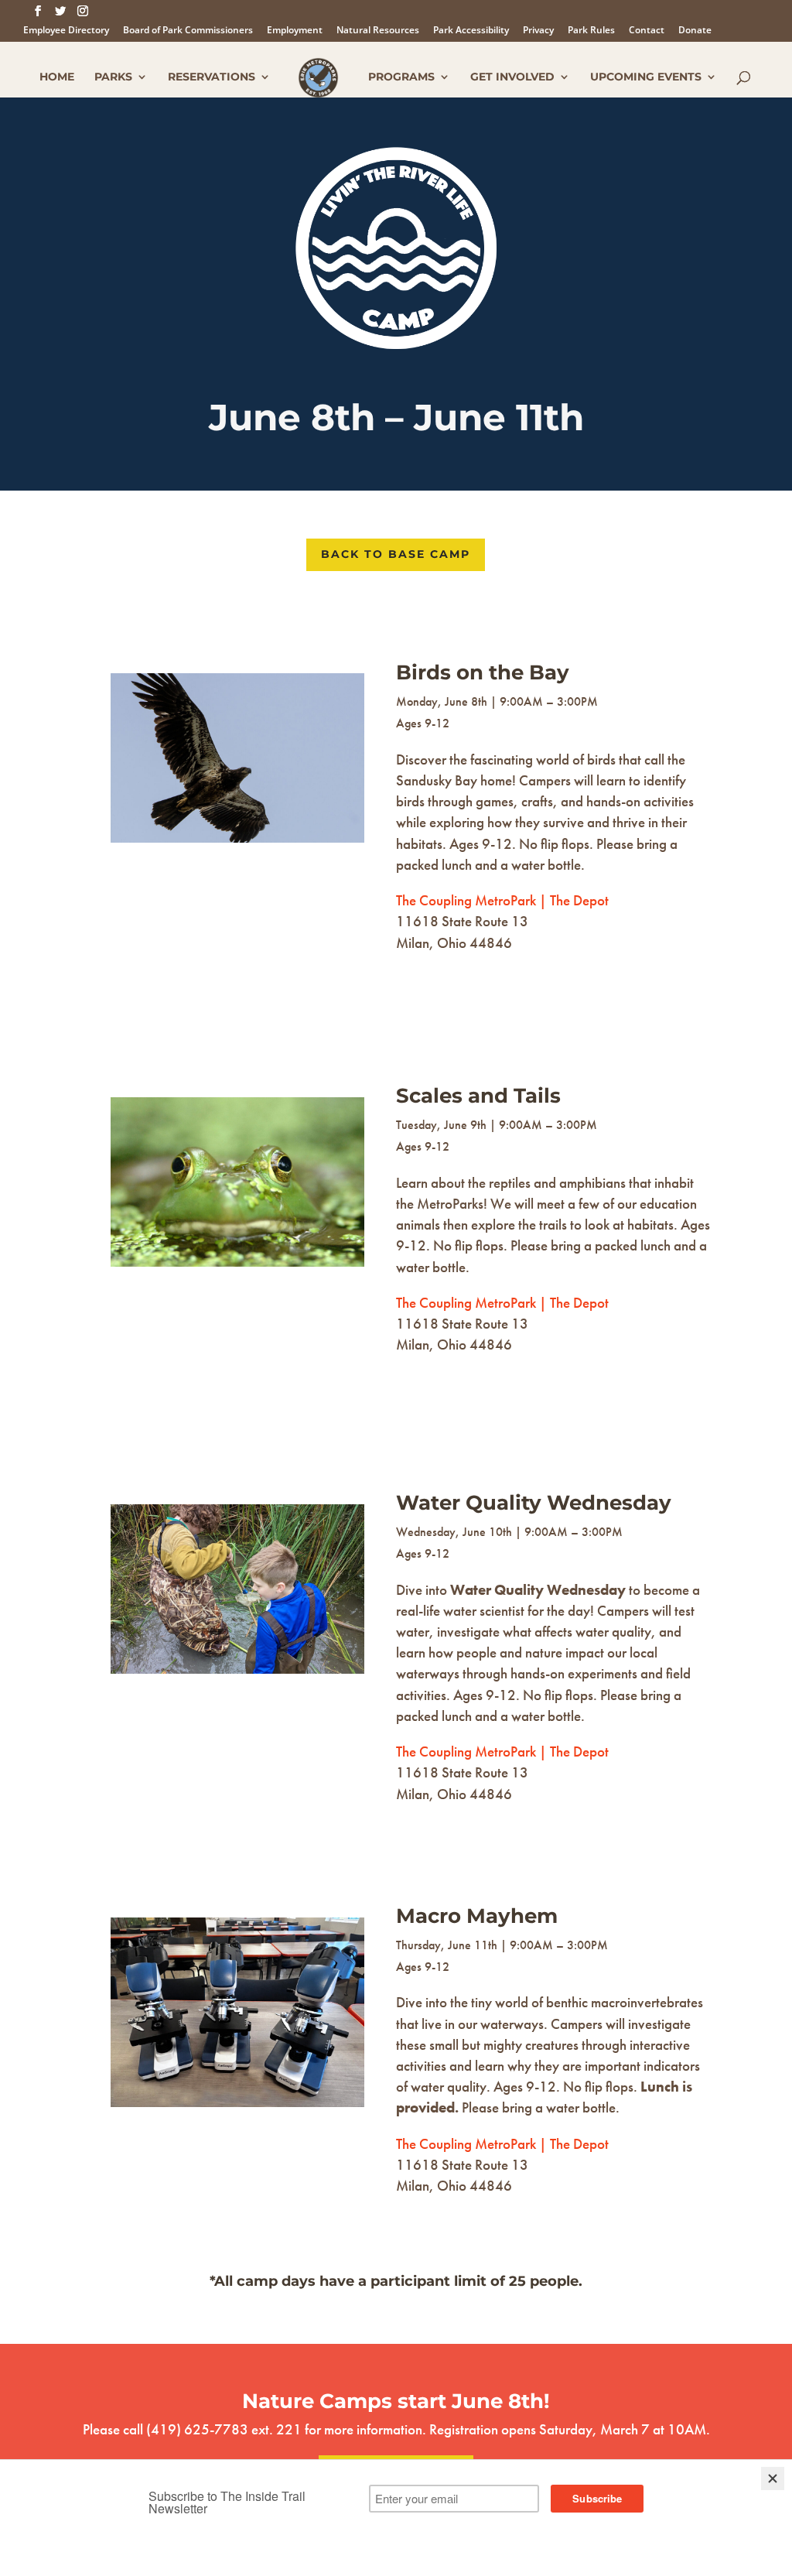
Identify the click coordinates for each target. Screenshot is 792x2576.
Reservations (212, 77)
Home (57, 77)
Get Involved (512, 77)
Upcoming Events (646, 77)
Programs (401, 77)
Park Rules (591, 31)
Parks (113, 77)
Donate (695, 31)
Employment (295, 31)
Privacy (538, 31)
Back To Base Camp (396, 554)
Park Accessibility (471, 31)
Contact (647, 31)
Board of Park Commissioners (188, 31)
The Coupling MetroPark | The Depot (502, 900)
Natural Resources (378, 31)
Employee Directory (66, 31)
